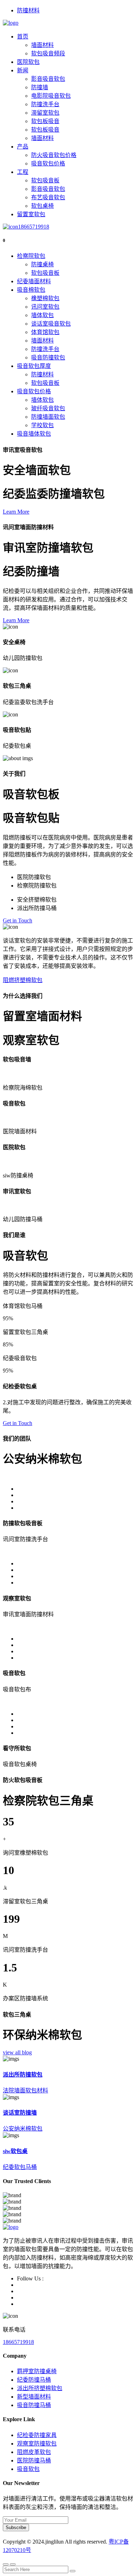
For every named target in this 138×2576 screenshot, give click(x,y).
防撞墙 (40, 87)
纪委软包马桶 (20, 2167)
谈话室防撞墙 (20, 2113)
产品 (23, 147)
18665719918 (34, 227)
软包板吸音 (45, 121)
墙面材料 (42, 45)
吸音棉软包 (31, 290)
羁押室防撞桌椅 (37, 2371)
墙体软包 (42, 315)
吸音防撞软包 (48, 357)
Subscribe (16, 2527)
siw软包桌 (15, 2151)
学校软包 (42, 425)
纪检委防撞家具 (37, 2435)
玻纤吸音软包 (48, 408)
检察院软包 (31, 256)
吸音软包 (28, 2469)
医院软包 (28, 62)
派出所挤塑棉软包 (40, 2388)
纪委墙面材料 (34, 281)
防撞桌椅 (42, 264)
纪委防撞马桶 (34, 2380)
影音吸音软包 (48, 79)
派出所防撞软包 (23, 2075)
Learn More (16, 512)
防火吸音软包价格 (54, 155)
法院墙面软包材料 (25, 2090)
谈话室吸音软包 (51, 324)
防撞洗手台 (45, 104)
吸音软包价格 (48, 163)
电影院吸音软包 (51, 96)
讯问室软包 (45, 307)
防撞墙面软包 (48, 417)
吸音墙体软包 (34, 434)
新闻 (23, 70)
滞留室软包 (45, 113)
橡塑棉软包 (45, 298)
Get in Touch (18, 920)
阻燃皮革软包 (34, 2452)
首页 (23, 37)
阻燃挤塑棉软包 (23, 980)
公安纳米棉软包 (23, 2129)
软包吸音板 (45, 180)
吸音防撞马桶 (34, 2405)
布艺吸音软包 (48, 197)
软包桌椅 (42, 206)
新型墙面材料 (34, 2397)
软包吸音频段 (48, 53)
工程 (23, 172)
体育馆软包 (45, 332)
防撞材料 (28, 10)
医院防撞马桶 (34, 2460)
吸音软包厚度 (34, 366)
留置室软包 (31, 214)
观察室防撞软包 (37, 2444)
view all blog (17, 2052)
